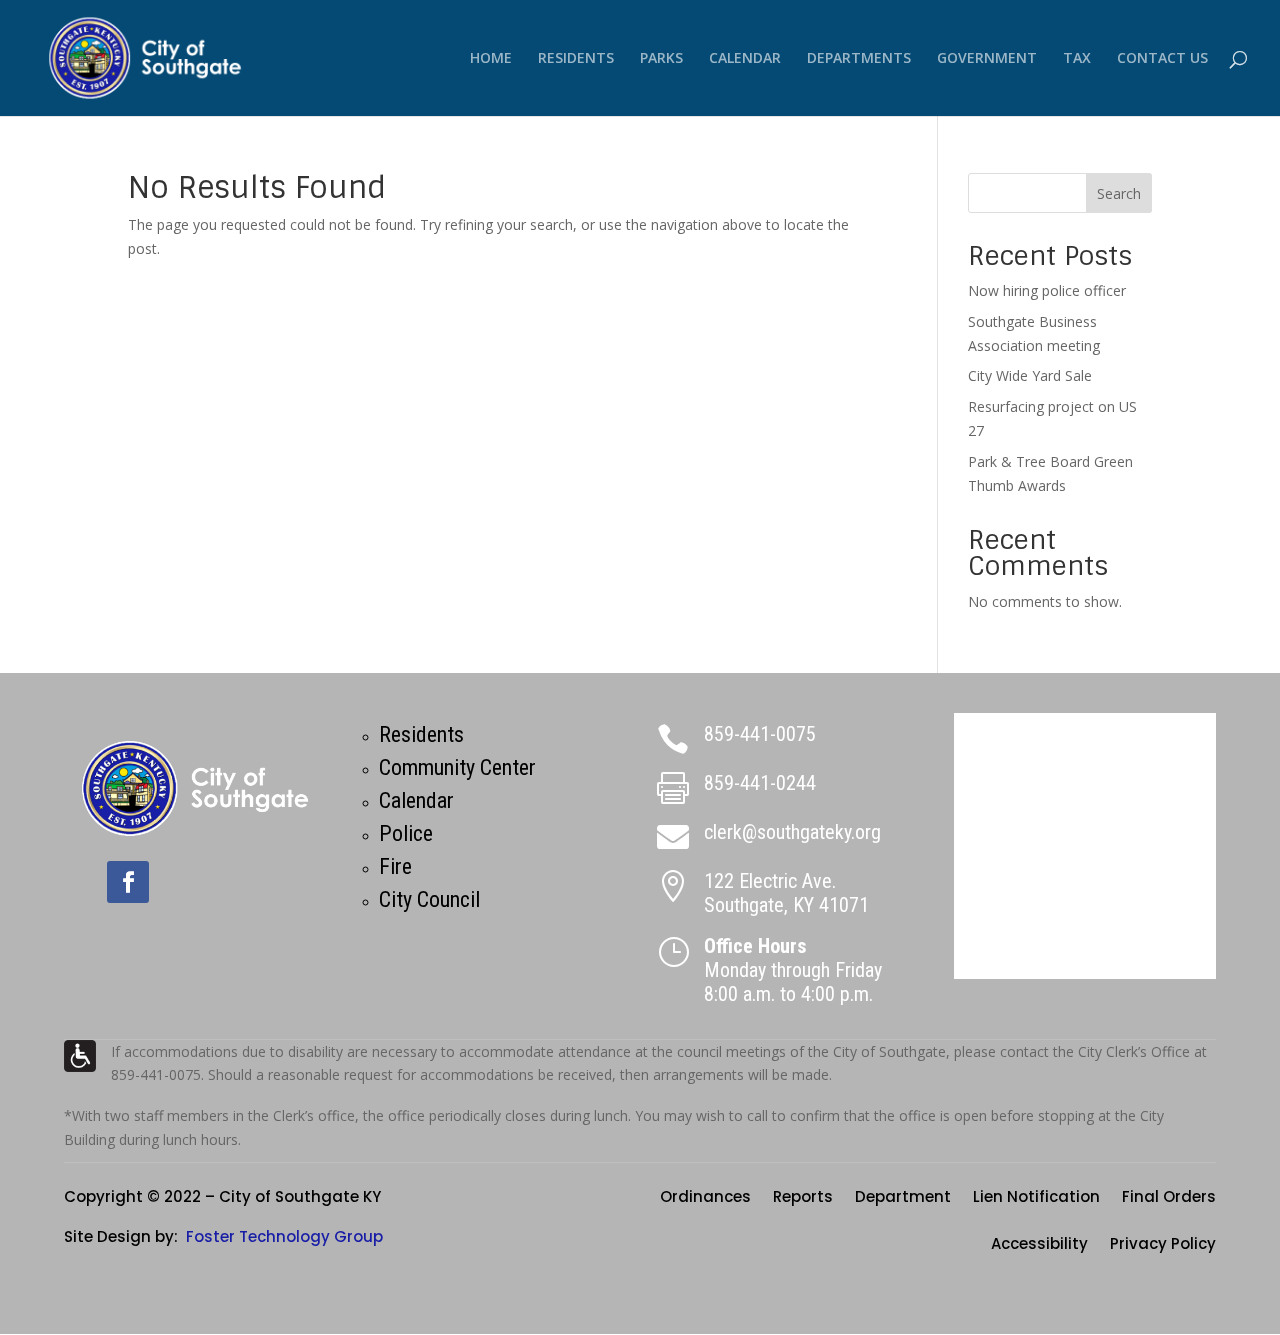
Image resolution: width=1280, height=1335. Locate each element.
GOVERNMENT (987, 59)
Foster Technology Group (284, 1236)
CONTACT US (1162, 59)
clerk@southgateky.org (792, 832)
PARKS (661, 59)
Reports (803, 1198)
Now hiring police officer (1047, 290)
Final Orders (1169, 1198)
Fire (395, 866)
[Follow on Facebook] (128, 882)
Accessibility (1039, 1245)
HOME (491, 59)
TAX (1077, 59)
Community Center (457, 767)
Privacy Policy (1163, 1245)
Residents (421, 734)
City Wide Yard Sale (1030, 375)
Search (1119, 193)
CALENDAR (745, 59)
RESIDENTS (576, 59)
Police (406, 833)
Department (903, 1198)
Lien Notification (1036, 1198)
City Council (429, 899)
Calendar (416, 800)
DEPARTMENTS (859, 59)
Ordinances (705, 1198)
